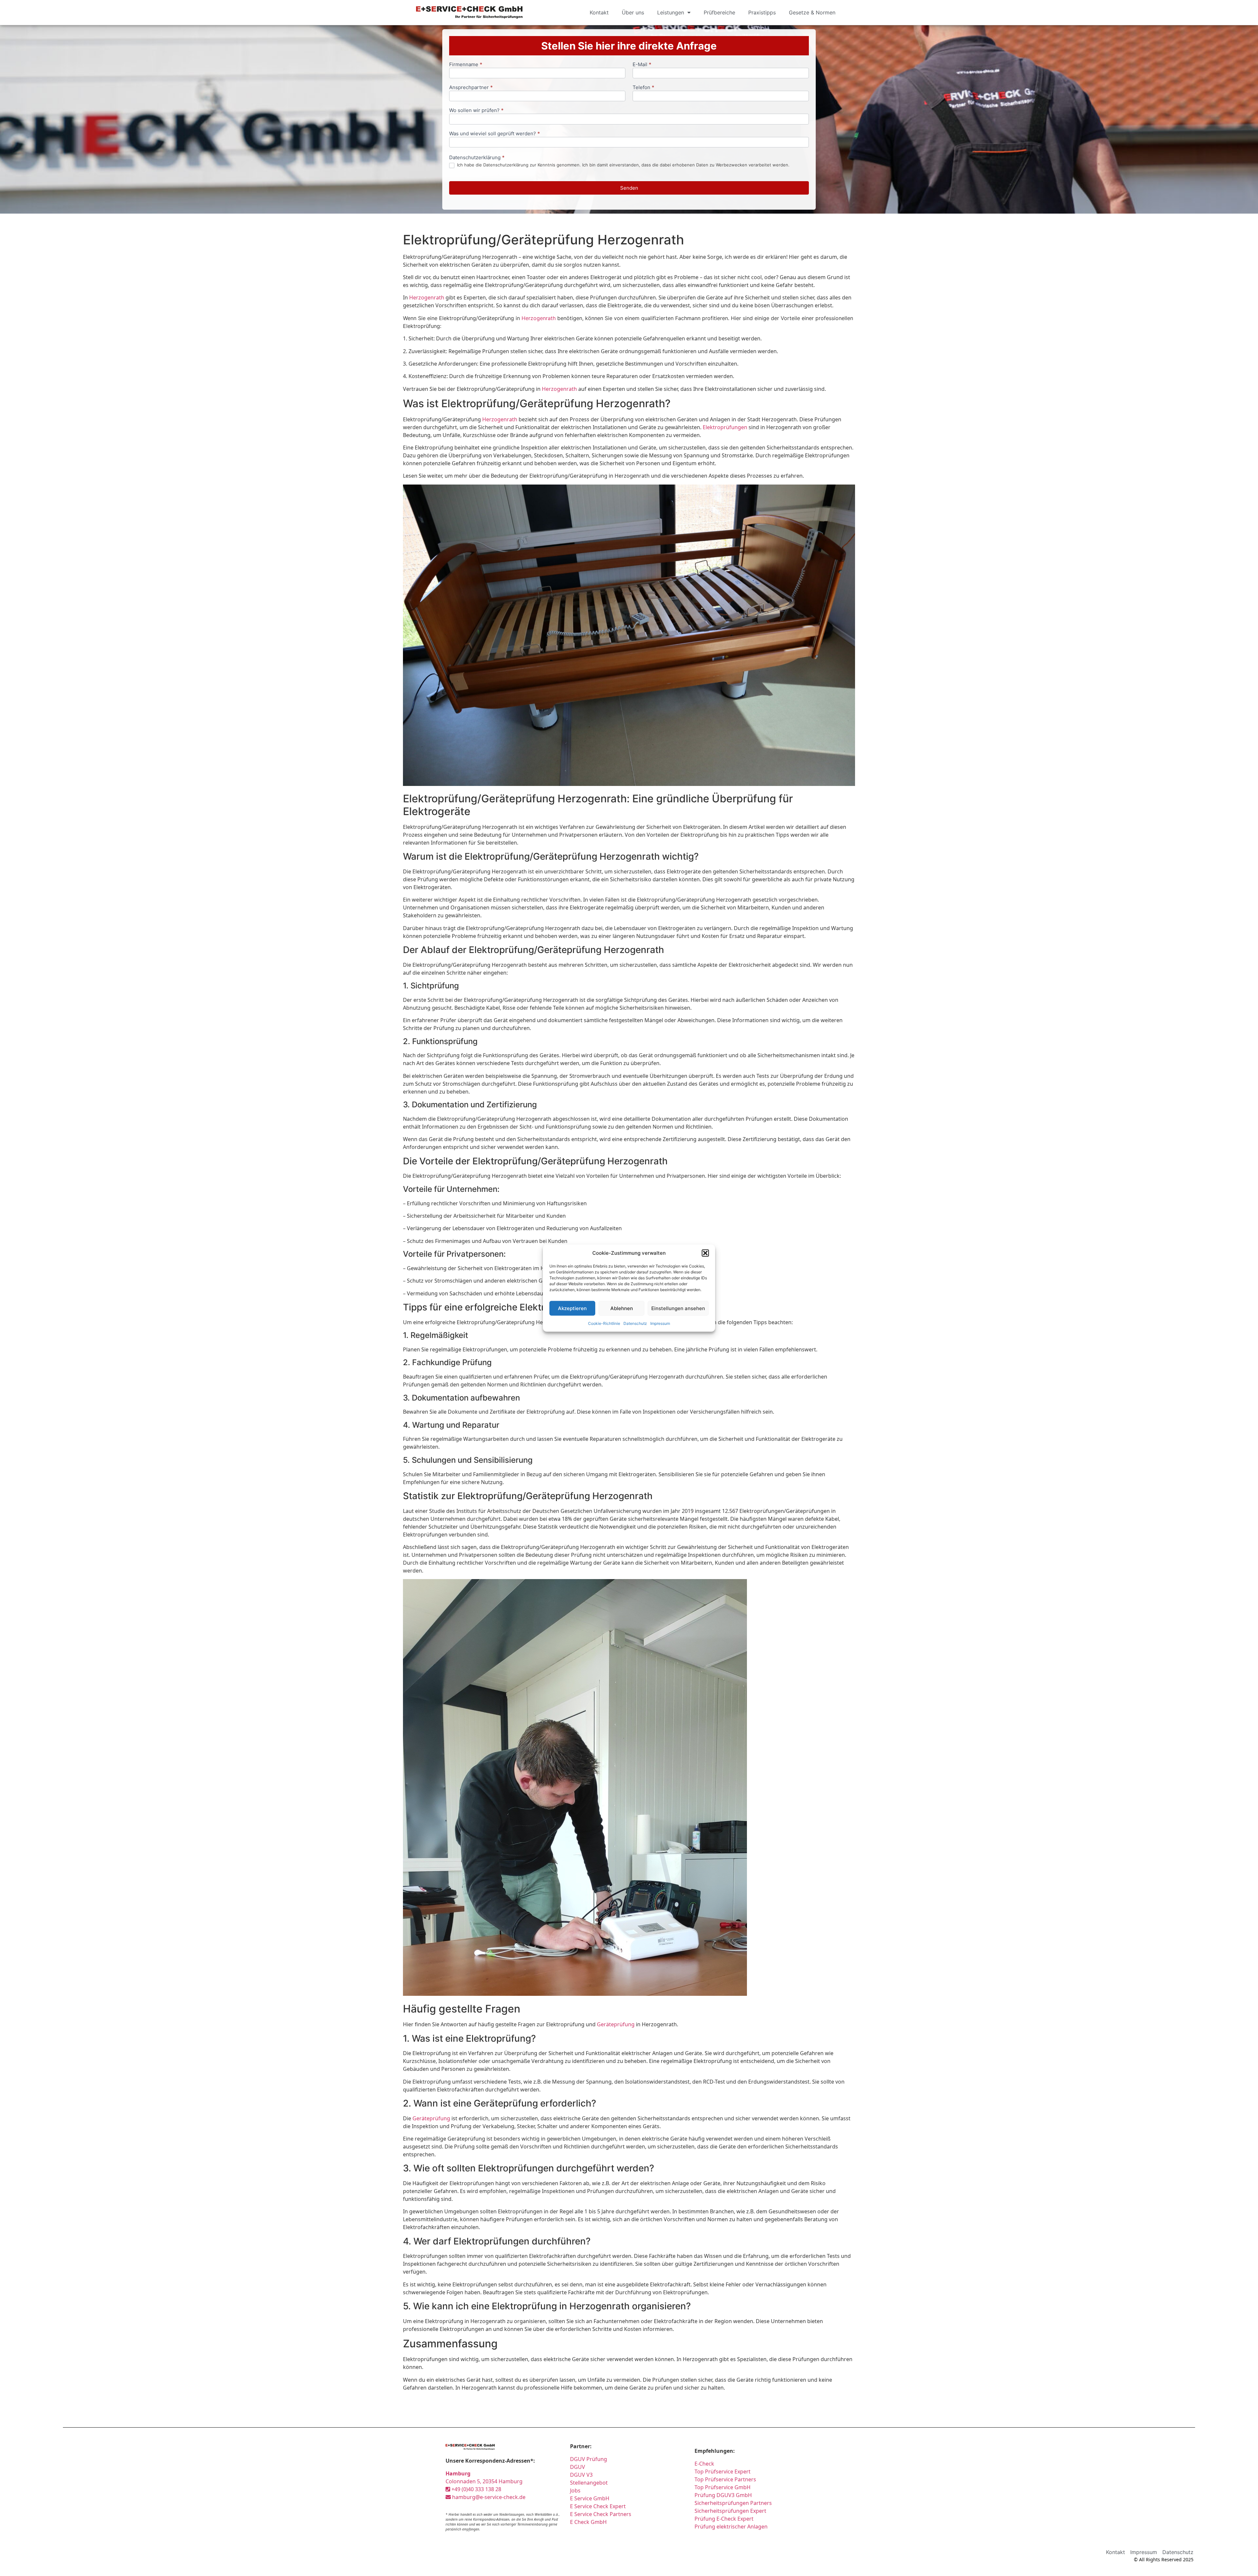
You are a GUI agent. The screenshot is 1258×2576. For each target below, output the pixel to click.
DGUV (578, 2467)
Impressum (660, 1323)
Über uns (633, 12)
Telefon (643, 88)
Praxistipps (762, 12)
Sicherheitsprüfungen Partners (733, 2503)
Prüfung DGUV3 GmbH (723, 2495)
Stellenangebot (589, 2483)
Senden (629, 188)
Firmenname (466, 65)
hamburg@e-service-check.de (488, 2497)
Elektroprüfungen (725, 427)
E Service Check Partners (601, 2514)
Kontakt (599, 12)
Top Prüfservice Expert (723, 2471)
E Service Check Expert (599, 2506)
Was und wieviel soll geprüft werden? (495, 134)
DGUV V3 (581, 2475)
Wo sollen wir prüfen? (476, 111)
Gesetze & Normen (812, 12)
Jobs (575, 2490)
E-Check (704, 2464)
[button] (705, 1253)
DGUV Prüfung (589, 2459)
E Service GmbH (590, 2498)
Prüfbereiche (719, 12)
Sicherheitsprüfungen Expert (730, 2511)
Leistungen (671, 12)
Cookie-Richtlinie (604, 1323)
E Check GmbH (588, 2522)
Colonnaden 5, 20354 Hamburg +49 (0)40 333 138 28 (484, 2481)
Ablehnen (622, 1308)
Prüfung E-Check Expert (724, 2519)
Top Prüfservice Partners (725, 2479)
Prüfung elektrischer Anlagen (731, 2527)
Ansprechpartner (471, 88)
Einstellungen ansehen (678, 1308)
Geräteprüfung (616, 2024)
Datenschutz (635, 1323)
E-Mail (642, 65)
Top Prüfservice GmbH (723, 2487)
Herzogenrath (427, 297)
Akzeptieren (572, 1308)
